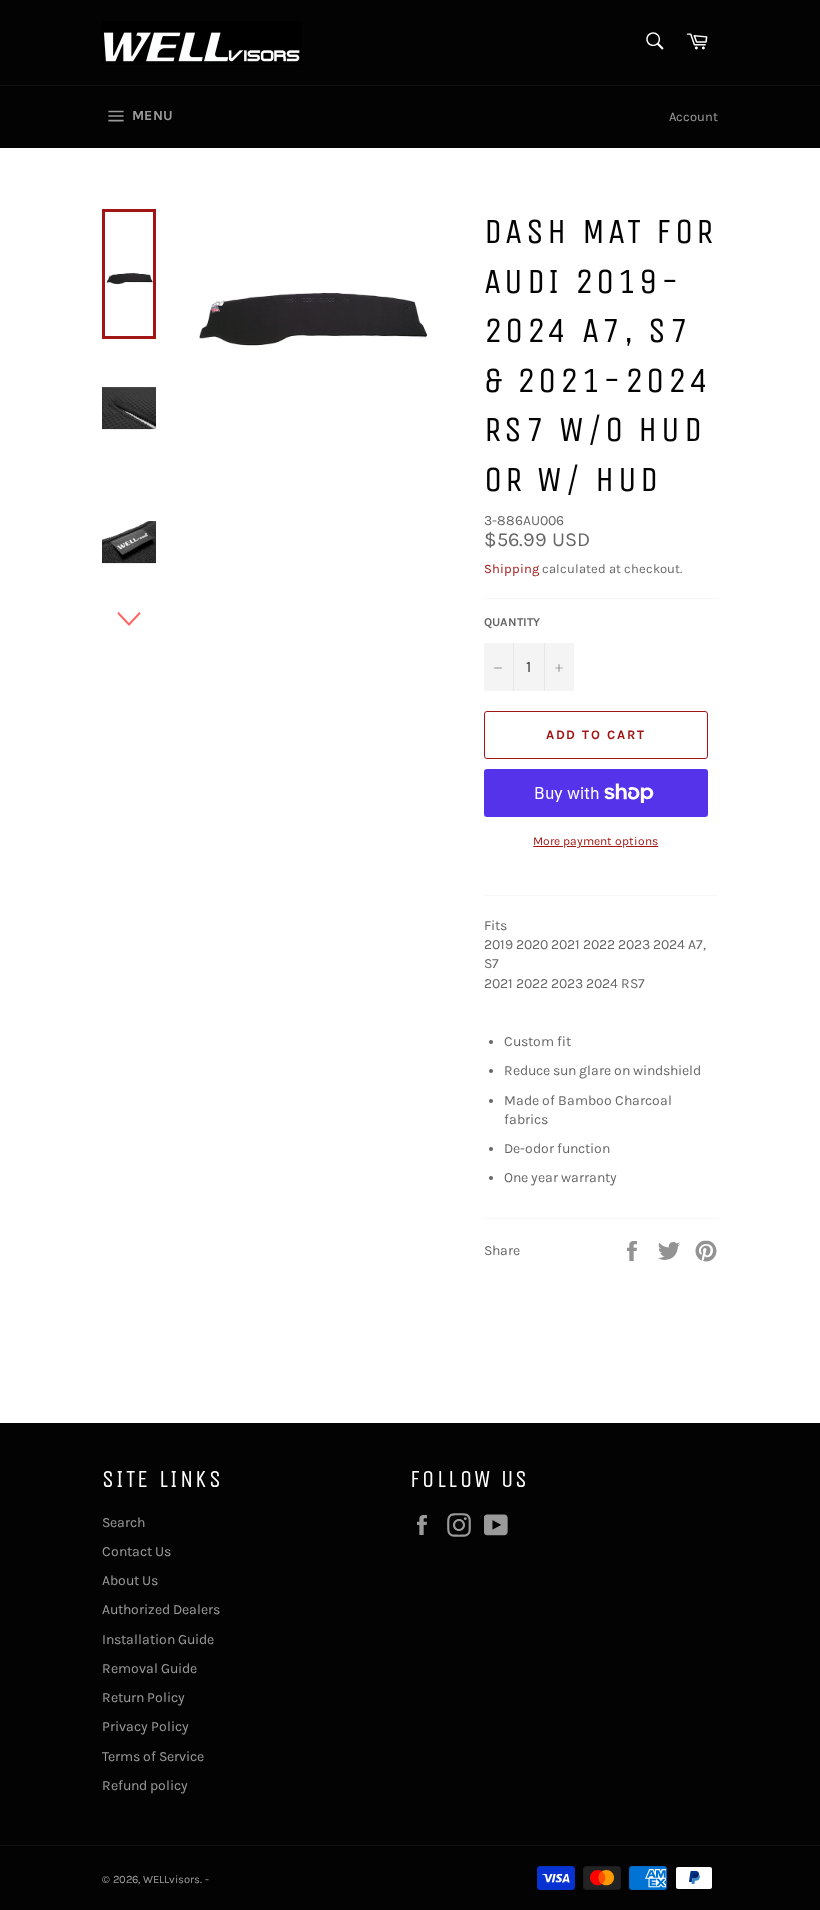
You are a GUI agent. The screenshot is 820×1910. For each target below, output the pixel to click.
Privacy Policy (145, 1726)
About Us (130, 1580)
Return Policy (143, 1697)
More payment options (595, 841)
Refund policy (145, 1785)
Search (123, 1522)
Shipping (511, 568)
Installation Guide (158, 1639)
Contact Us (136, 1551)
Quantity (512, 622)
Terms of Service (153, 1756)
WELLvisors (171, 1879)
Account (693, 116)
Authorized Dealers (161, 1609)
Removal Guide (149, 1668)
